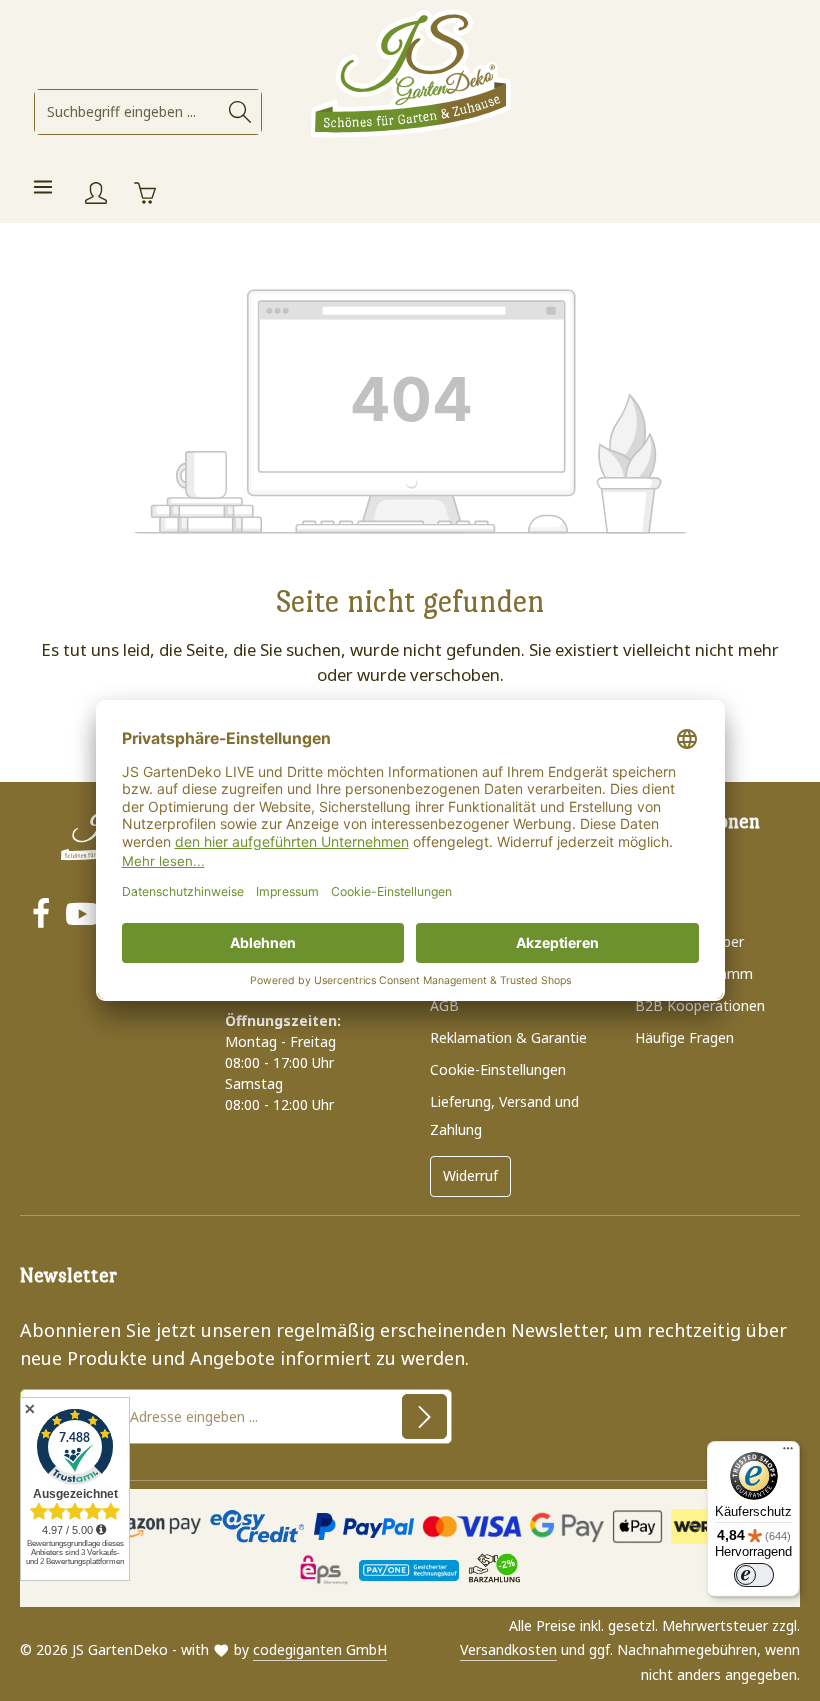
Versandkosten (508, 1649)
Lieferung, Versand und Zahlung (504, 1115)
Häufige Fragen (684, 1037)
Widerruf (470, 1175)
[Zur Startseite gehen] (410, 75)
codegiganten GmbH (320, 1649)
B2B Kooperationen (700, 1005)
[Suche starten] (240, 112)
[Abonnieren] (424, 1416)
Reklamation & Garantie (508, 1037)
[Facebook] (41, 916)
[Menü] (42, 186)
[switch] (754, 1575)
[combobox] (127, 112)
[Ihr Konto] (95, 192)
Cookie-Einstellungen (498, 1069)
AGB (444, 1005)
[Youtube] (82, 916)
